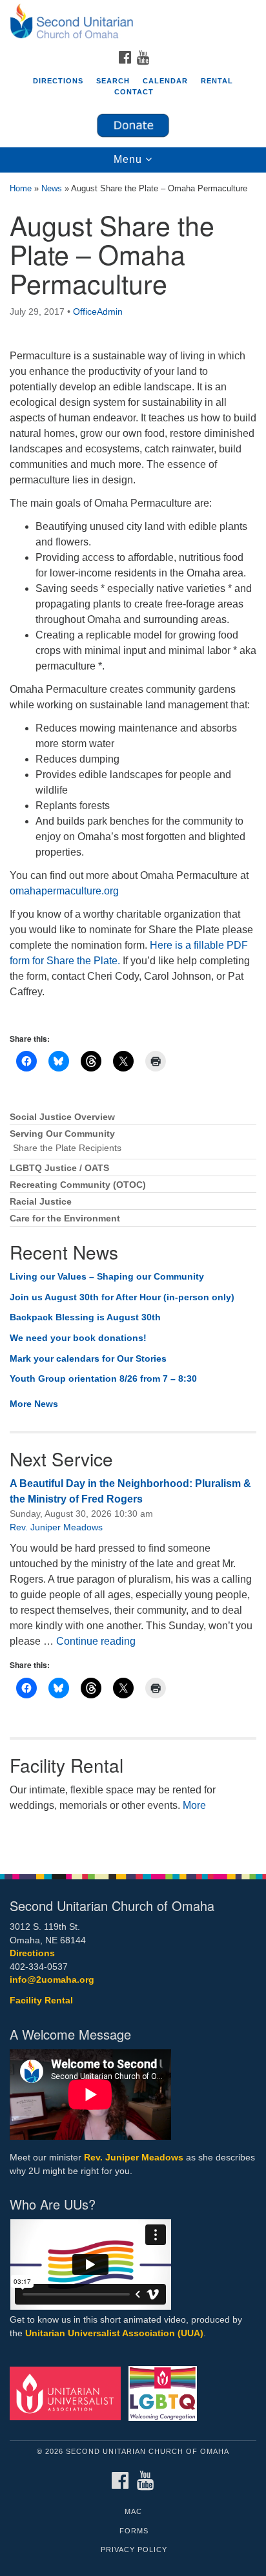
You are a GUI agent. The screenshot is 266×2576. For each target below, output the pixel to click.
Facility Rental (41, 2001)
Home (21, 188)
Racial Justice (41, 1202)
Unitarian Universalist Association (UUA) (114, 2333)
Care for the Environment (65, 1219)
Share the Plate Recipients (67, 1148)
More (194, 1805)
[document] (133, 1017)
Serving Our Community (62, 1134)
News (52, 188)
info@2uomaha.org (52, 1980)
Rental (217, 81)
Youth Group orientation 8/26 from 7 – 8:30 (103, 1378)
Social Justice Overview (62, 1117)
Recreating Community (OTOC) (78, 1185)
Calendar (165, 81)
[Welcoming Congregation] (166, 2393)
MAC (133, 2511)
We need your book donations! (78, 1338)
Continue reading (96, 1641)
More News (34, 1404)
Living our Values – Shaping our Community (107, 1276)
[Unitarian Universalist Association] (68, 2393)
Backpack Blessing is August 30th (85, 1317)
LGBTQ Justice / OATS (59, 1168)
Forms (134, 2531)
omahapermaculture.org (64, 891)
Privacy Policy (134, 2550)
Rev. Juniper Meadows (56, 1527)
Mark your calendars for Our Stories (88, 1358)
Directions (58, 81)
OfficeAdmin (98, 311)
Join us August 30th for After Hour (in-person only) (122, 1297)
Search (113, 81)
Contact (134, 92)
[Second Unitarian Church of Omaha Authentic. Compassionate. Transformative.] (133, 22)
